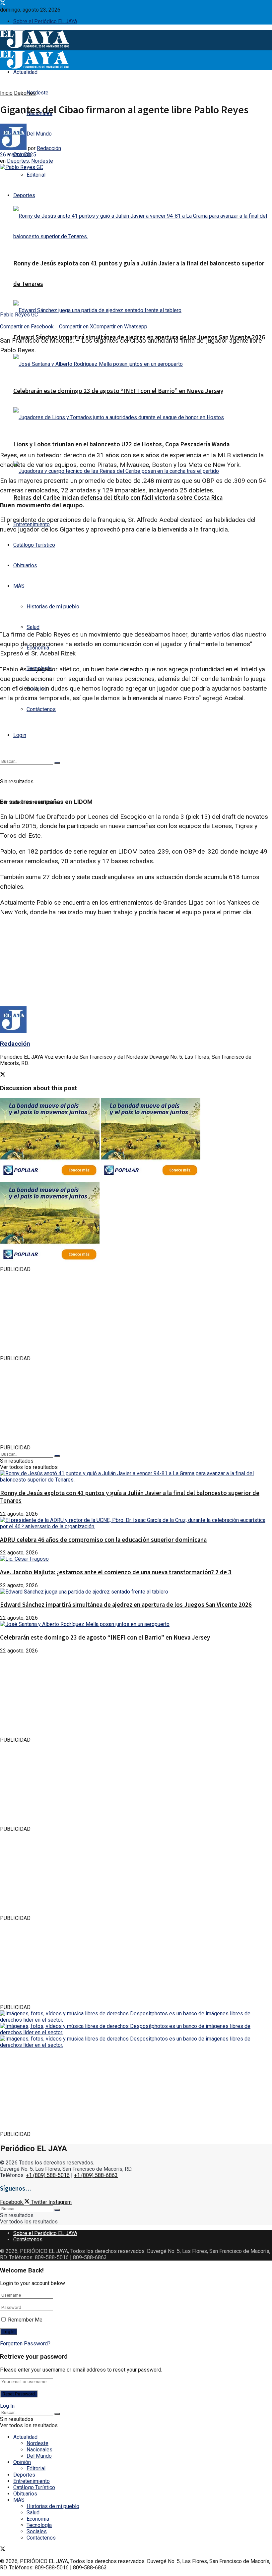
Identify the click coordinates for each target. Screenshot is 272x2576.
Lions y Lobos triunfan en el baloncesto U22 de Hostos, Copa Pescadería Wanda (121, 444)
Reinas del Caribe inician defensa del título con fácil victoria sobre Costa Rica (118, 498)
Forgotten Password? (25, 2344)
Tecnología (39, 2525)
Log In (7, 2406)
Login (20, 735)
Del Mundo (39, 2456)
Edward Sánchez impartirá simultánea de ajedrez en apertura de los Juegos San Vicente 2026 (126, 1605)
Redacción (49, 148)
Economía (38, 2519)
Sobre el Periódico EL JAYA (45, 21)
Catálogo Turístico (34, 545)
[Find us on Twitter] (3, 3)
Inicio (6, 93)
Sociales (37, 2531)
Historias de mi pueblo (53, 607)
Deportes (24, 195)
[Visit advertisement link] (50, 1179)
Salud (33, 627)
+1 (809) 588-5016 (48, 2175)
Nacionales (39, 2450)
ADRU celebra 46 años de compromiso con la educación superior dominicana (103, 1540)
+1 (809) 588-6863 (96, 2175)
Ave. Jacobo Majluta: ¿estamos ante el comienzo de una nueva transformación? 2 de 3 (116, 1572)
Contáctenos (41, 709)
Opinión (22, 2462)
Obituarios (25, 565)
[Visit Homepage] (34, 47)
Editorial (36, 175)
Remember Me (25, 2320)
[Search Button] (57, 763)
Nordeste (37, 93)
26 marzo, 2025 (18, 155)
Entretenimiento (32, 2481)
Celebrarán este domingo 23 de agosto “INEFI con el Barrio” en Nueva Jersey (118, 391)
